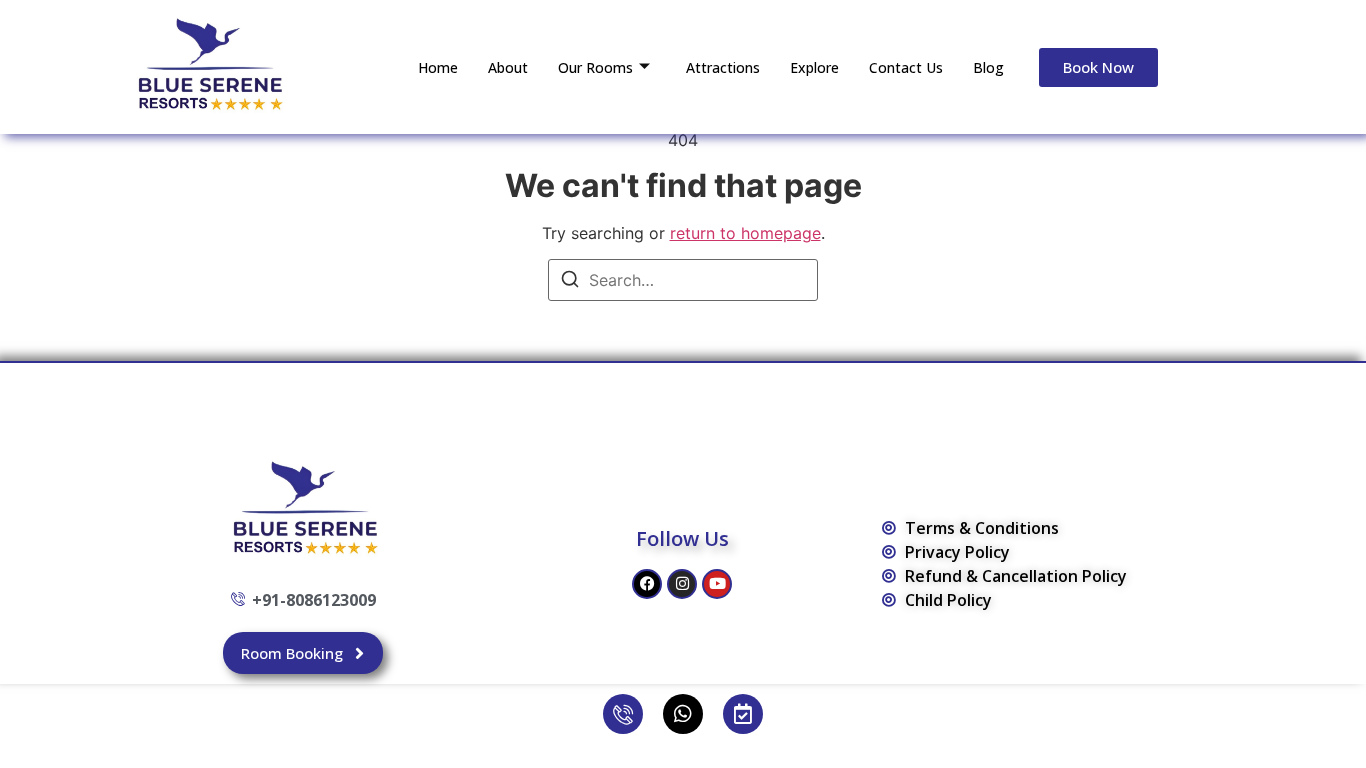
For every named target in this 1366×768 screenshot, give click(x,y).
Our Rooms (595, 67)
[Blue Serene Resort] (208, 64)
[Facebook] (647, 584)
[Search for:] (683, 280)
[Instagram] (682, 584)
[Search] (570, 282)
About (508, 67)
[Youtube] (717, 584)
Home (438, 67)
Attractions (723, 67)
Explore (814, 67)
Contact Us (906, 67)
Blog (988, 67)
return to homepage (745, 233)
